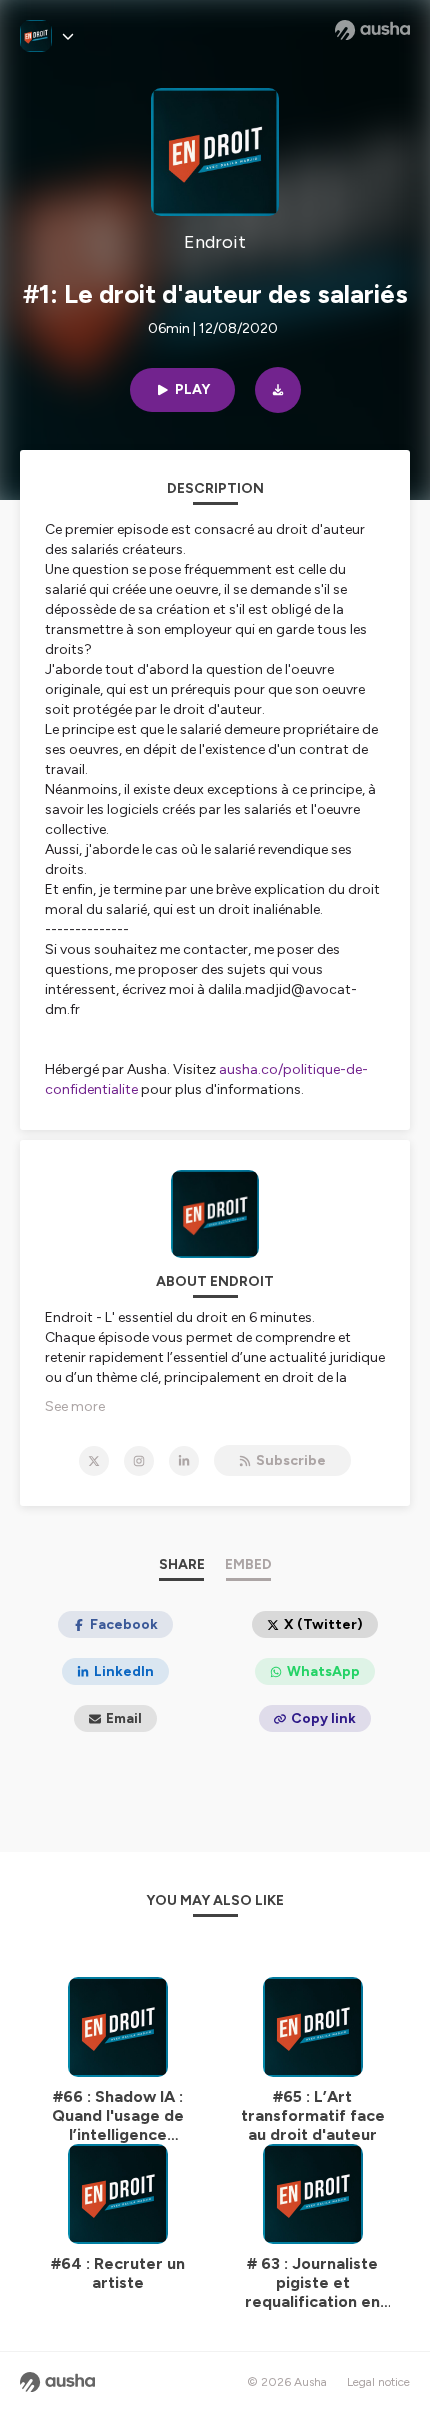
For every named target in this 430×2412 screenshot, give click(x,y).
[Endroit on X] (94, 1461)
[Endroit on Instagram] (139, 1461)
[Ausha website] (372, 30)
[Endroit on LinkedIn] (184, 1461)
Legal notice (378, 2382)
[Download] (278, 390)
